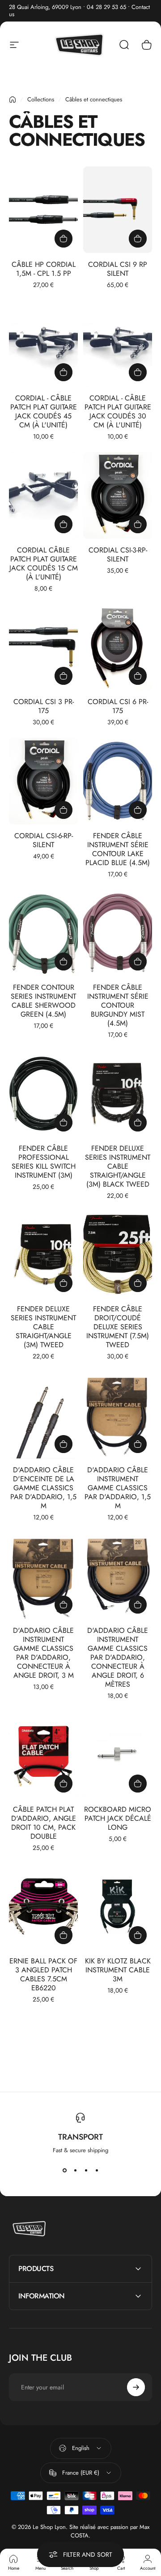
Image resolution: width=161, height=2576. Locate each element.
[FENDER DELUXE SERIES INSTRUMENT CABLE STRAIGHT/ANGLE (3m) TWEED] (43, 1255)
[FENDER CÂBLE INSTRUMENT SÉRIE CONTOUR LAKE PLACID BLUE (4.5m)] (118, 781)
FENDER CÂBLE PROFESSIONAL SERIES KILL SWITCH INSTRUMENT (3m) (44, 1162)
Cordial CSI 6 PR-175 (118, 706)
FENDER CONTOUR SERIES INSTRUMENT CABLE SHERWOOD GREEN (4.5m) (43, 1001)
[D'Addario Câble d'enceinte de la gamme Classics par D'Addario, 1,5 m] (43, 1415)
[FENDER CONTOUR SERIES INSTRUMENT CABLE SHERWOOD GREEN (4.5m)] (43, 933)
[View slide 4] (97, 2171)
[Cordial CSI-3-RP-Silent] (118, 495)
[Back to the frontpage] (13, 100)
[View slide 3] (86, 2171)
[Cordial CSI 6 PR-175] (118, 647)
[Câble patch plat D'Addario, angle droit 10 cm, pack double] (43, 1755)
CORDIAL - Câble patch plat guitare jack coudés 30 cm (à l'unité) (118, 411)
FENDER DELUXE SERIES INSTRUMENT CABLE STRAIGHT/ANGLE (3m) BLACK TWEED (118, 1166)
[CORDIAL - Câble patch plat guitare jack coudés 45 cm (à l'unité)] (43, 344)
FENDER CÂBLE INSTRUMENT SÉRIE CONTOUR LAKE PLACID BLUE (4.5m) (118, 849)
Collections (41, 99)
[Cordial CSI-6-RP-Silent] (43, 781)
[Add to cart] (64, 239)
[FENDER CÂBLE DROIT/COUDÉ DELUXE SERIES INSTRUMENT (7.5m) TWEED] (118, 1255)
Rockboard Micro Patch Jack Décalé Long (118, 1818)
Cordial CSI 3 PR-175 (44, 706)
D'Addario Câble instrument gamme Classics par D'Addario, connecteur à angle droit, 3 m (43, 1653)
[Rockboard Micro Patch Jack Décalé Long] (118, 1755)
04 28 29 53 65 (106, 7)
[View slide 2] (75, 2171)
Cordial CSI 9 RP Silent (118, 269)
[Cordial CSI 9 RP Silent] (118, 210)
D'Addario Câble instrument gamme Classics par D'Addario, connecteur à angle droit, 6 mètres (118, 1657)
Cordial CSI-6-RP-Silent (44, 840)
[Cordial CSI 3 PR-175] (43, 647)
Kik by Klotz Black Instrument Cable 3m (118, 1970)
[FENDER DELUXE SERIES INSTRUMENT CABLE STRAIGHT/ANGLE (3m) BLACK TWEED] (118, 1094)
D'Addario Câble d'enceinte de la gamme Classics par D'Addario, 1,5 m (43, 1488)
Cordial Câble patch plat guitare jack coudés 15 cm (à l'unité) (44, 563)
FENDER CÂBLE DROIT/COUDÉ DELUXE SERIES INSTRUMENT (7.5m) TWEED (118, 1327)
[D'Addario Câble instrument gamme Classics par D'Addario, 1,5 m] (118, 1415)
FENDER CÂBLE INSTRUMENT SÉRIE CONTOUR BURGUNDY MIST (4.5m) (118, 1005)
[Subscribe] (136, 2387)
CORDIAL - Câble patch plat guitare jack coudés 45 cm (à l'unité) (44, 411)
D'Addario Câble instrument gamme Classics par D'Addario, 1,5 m (118, 1488)
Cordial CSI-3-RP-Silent (118, 555)
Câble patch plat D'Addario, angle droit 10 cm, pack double (44, 1823)
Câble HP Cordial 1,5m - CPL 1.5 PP (44, 269)
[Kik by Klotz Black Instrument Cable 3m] (118, 1907)
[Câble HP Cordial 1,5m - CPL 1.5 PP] (43, 210)
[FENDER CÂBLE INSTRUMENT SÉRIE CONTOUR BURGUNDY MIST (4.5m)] (118, 933)
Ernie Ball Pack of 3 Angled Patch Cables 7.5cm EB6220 (43, 1974)
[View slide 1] (64, 2171)
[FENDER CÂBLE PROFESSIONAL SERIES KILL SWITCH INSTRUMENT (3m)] (43, 1094)
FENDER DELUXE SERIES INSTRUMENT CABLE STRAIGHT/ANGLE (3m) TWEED (43, 1327)
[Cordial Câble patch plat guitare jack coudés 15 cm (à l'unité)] (43, 495)
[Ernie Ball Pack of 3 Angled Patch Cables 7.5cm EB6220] (43, 1907)
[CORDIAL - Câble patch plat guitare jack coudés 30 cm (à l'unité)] (118, 344)
